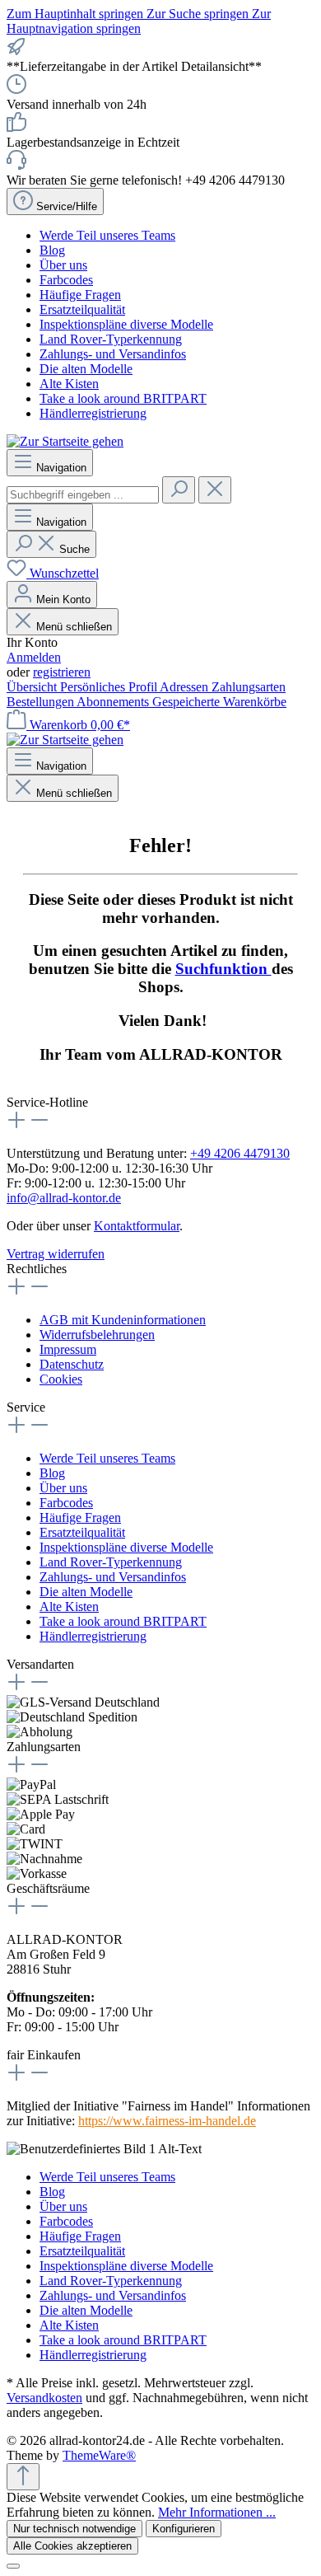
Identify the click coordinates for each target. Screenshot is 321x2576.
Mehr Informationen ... (217, 2512)
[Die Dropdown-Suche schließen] (215, 490)
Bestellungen (42, 702)
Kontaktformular (137, 1226)
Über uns (63, 265)
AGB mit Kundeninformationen (123, 1320)
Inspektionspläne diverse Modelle (126, 324)
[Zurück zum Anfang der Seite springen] (23, 2477)
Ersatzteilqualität (82, 309)
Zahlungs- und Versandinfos (113, 354)
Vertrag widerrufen (56, 1254)
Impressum (68, 1349)
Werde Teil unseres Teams (107, 235)
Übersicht (33, 687)
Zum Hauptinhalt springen (77, 14)
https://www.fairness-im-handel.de (167, 2121)
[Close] (13, 2566)
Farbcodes (66, 280)
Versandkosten (44, 2398)
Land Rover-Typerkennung (111, 339)
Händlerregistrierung (93, 413)
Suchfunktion (223, 969)
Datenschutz (72, 1364)
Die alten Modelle (86, 369)
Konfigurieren (184, 2529)
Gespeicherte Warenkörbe (219, 702)
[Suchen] (179, 490)
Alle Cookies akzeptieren (72, 2546)
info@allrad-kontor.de (64, 1198)
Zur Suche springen (199, 14)
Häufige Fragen (80, 295)
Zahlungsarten (249, 687)
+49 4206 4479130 (240, 1153)
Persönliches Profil (110, 687)
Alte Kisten (69, 384)
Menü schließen (74, 627)
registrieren (62, 672)
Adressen (186, 687)
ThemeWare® (99, 2455)
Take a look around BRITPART (123, 398)
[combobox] (83, 495)
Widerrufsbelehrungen (97, 1335)
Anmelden (34, 657)
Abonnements (114, 702)
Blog (52, 250)
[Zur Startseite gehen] (65, 441)
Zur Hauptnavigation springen (139, 21)
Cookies (61, 1379)
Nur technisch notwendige (74, 2529)
